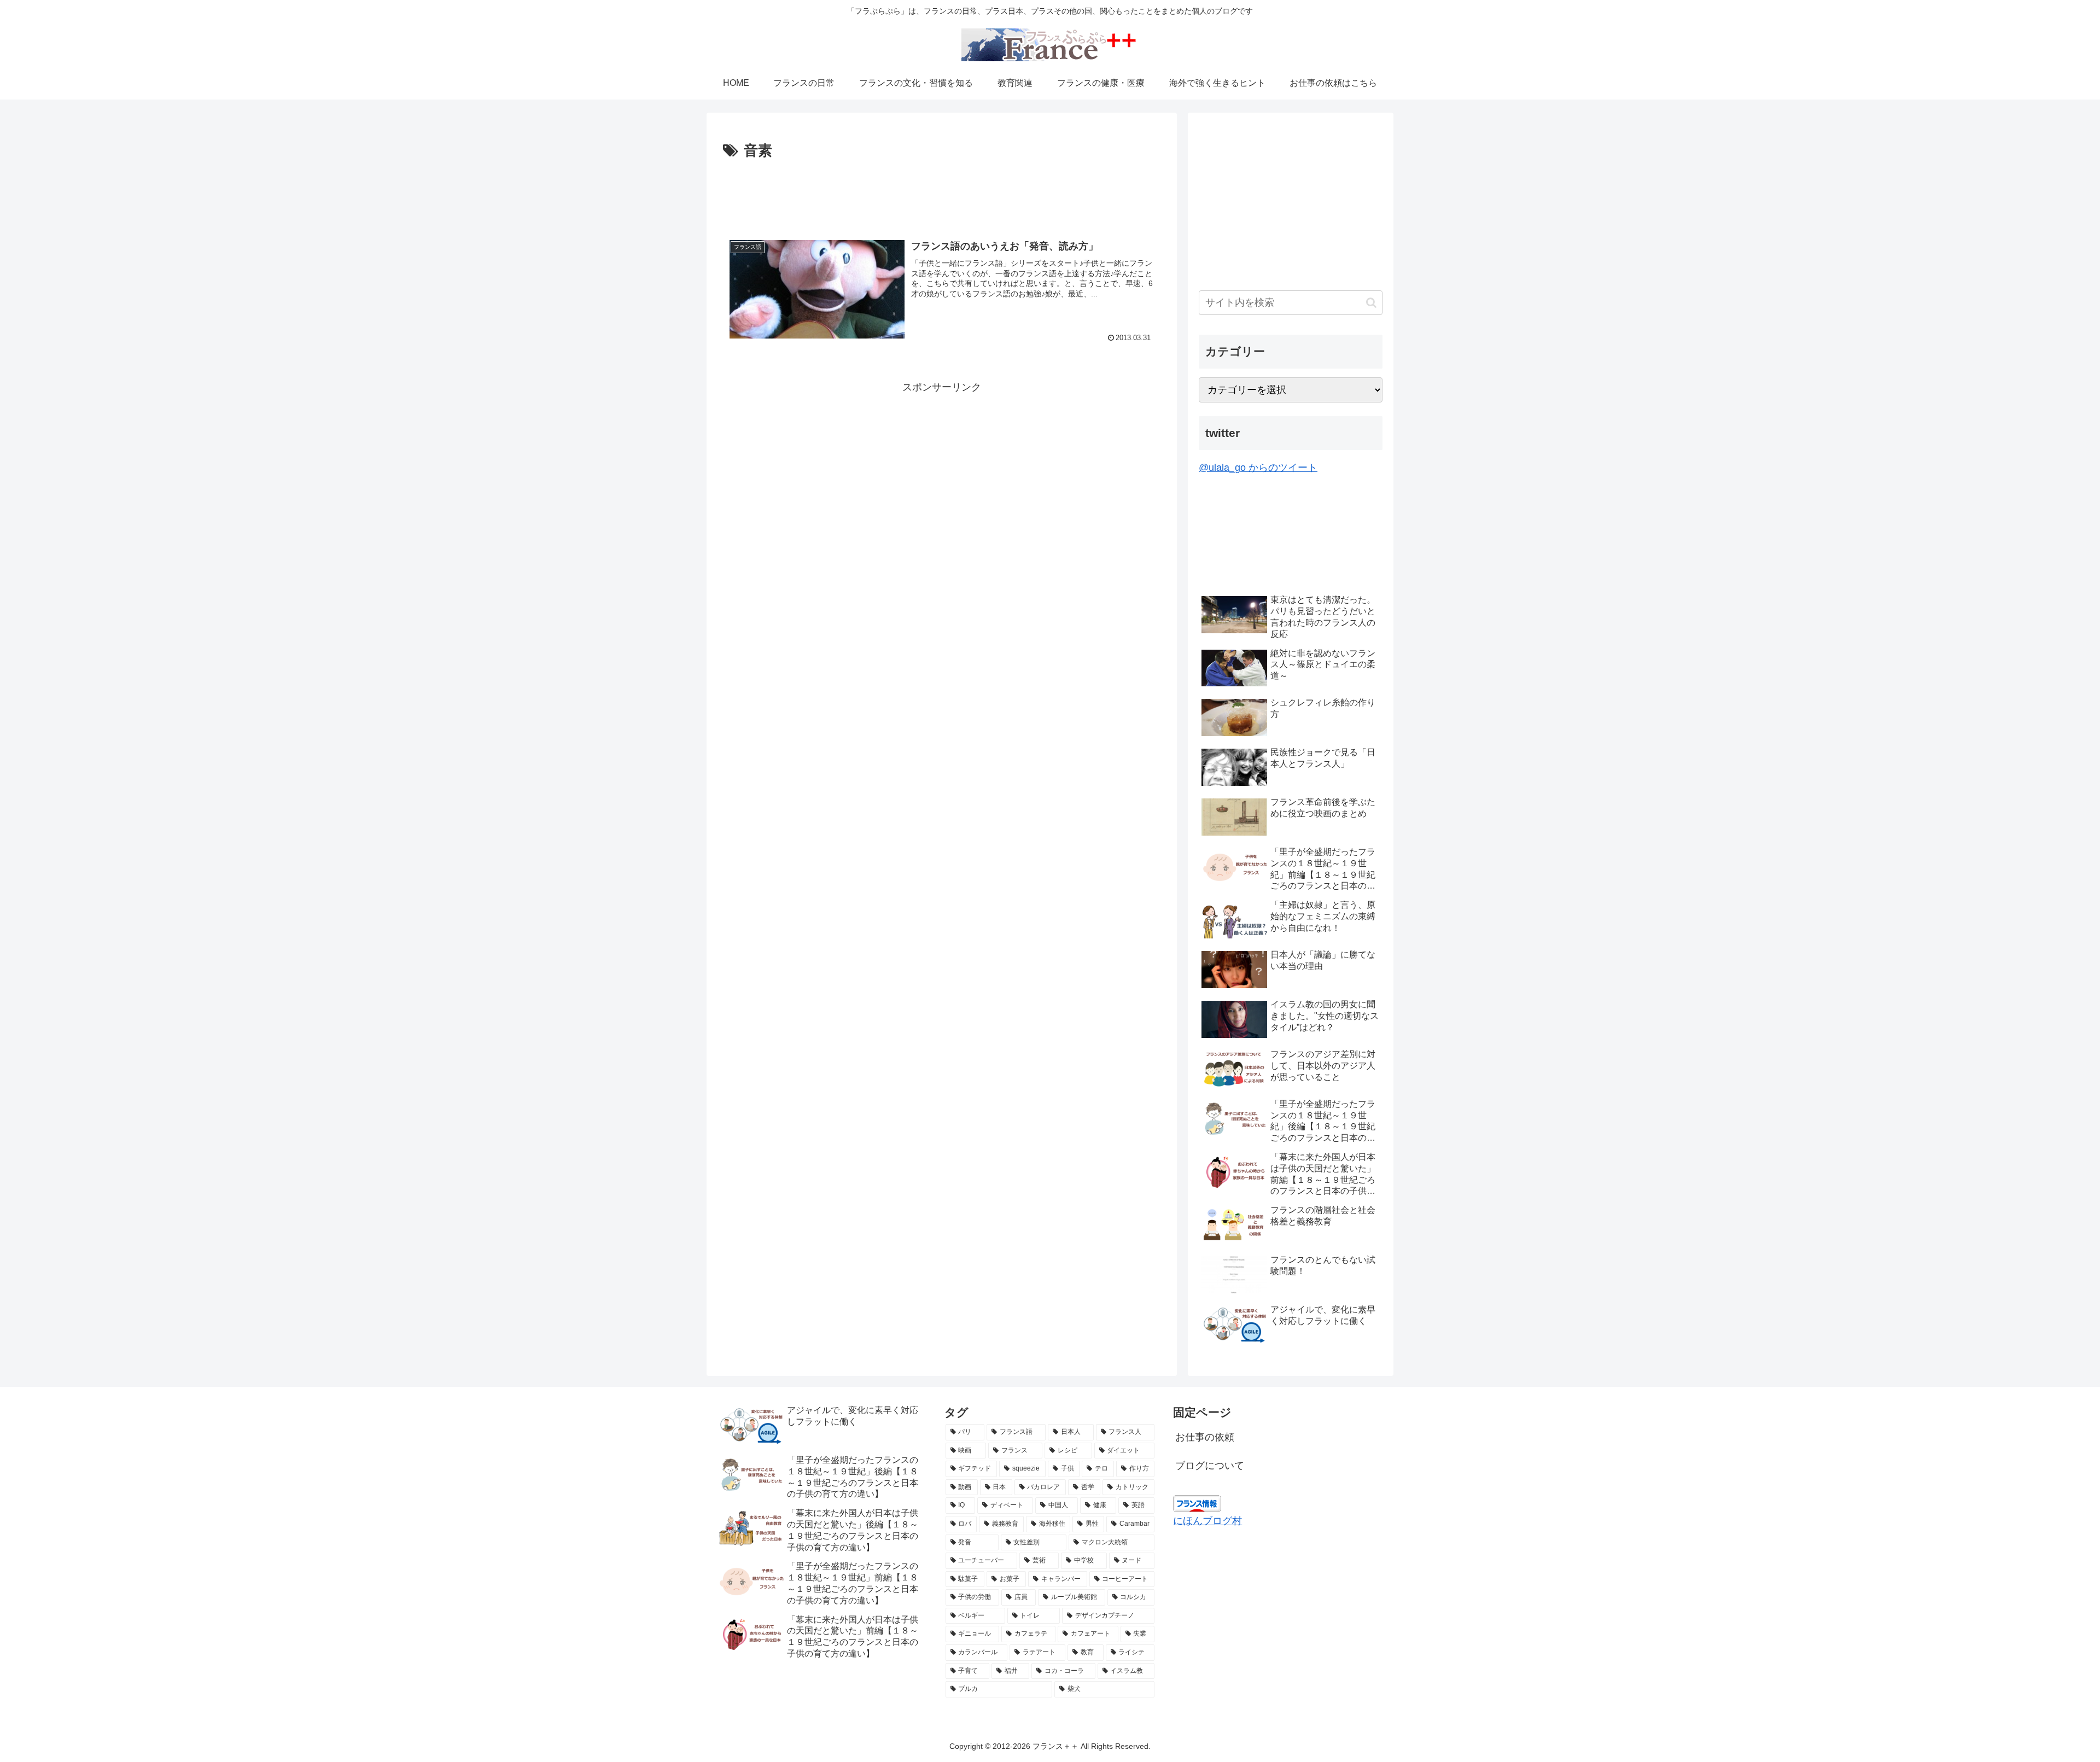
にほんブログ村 (1207, 1521)
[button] (1371, 303)
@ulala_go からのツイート (1258, 468)
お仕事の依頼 (1205, 1437)
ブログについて (1210, 1466)
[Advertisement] (942, 194)
